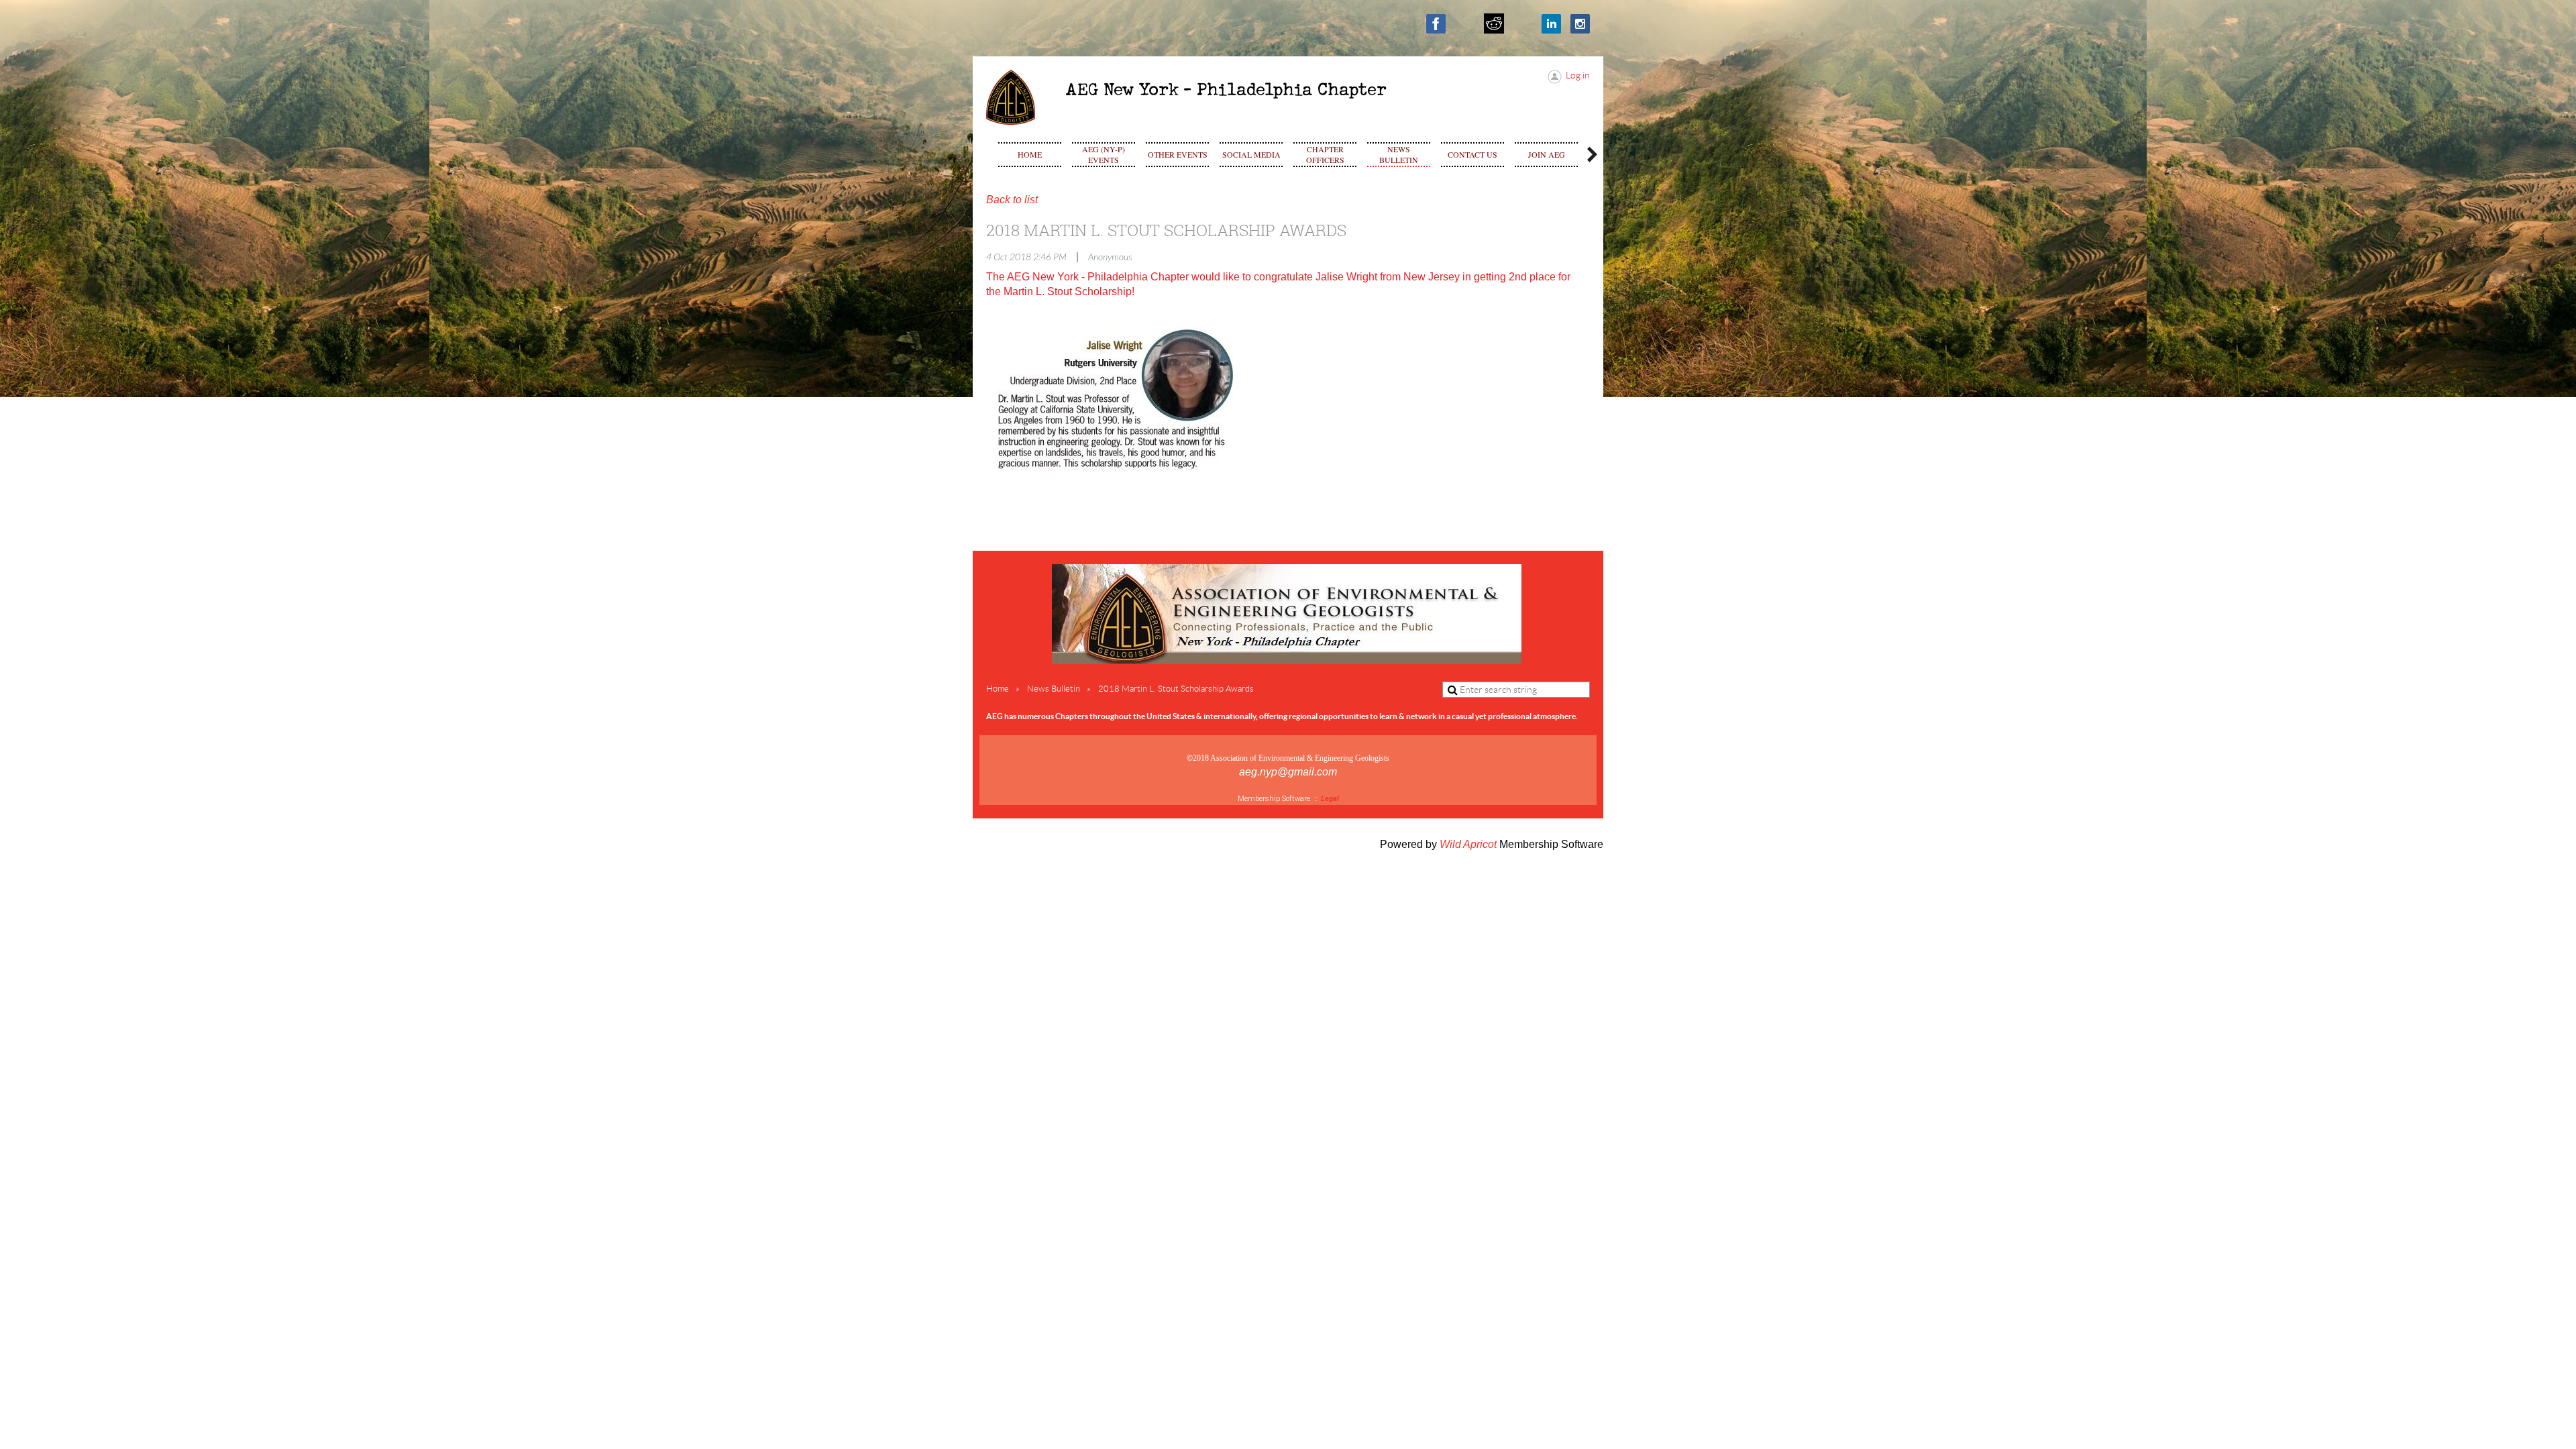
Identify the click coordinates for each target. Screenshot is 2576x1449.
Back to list (1012, 200)
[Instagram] (1580, 24)
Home (998, 689)
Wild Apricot (1468, 844)
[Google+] (1522, 24)
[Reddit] (1494, 23)
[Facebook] (1436, 24)
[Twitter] (1465, 24)
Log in (1578, 75)
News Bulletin (1054, 689)
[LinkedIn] (1551, 24)
